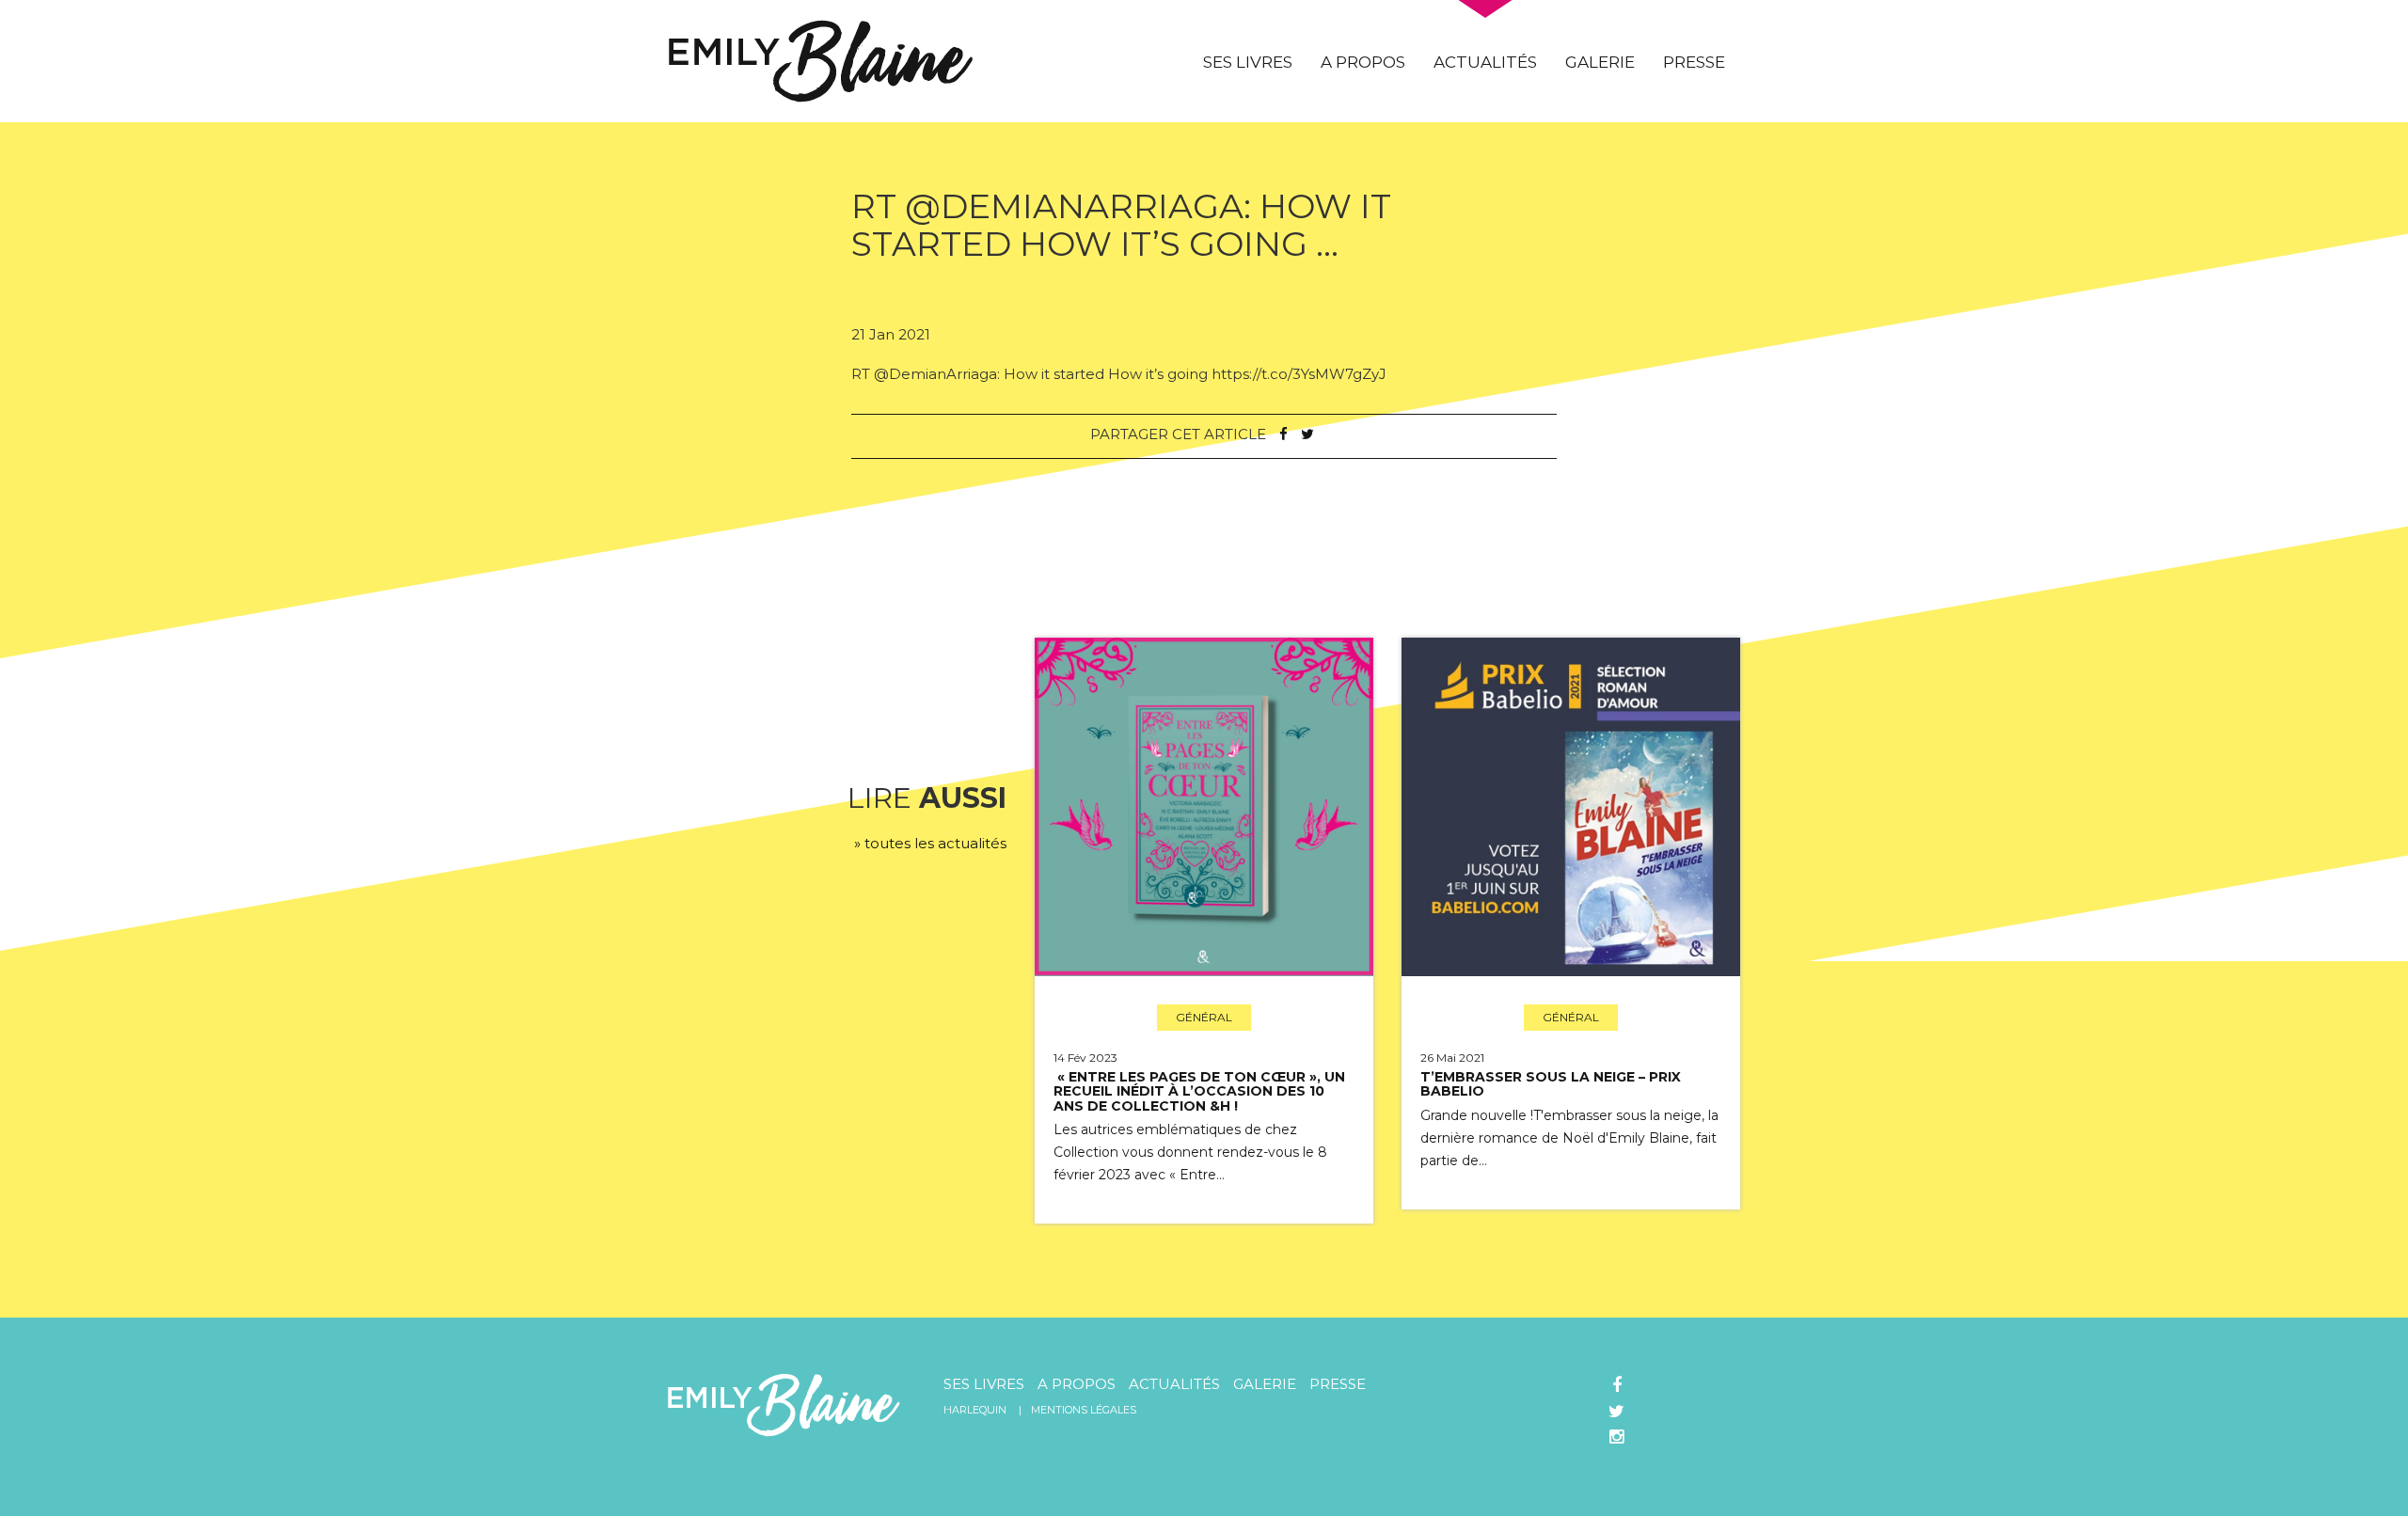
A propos (1363, 62)
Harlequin (975, 1410)
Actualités (1485, 62)
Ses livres (1248, 62)
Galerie (1600, 62)
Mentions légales (1084, 1410)
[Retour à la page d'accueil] (821, 60)
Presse (1694, 62)
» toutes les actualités (930, 843)
